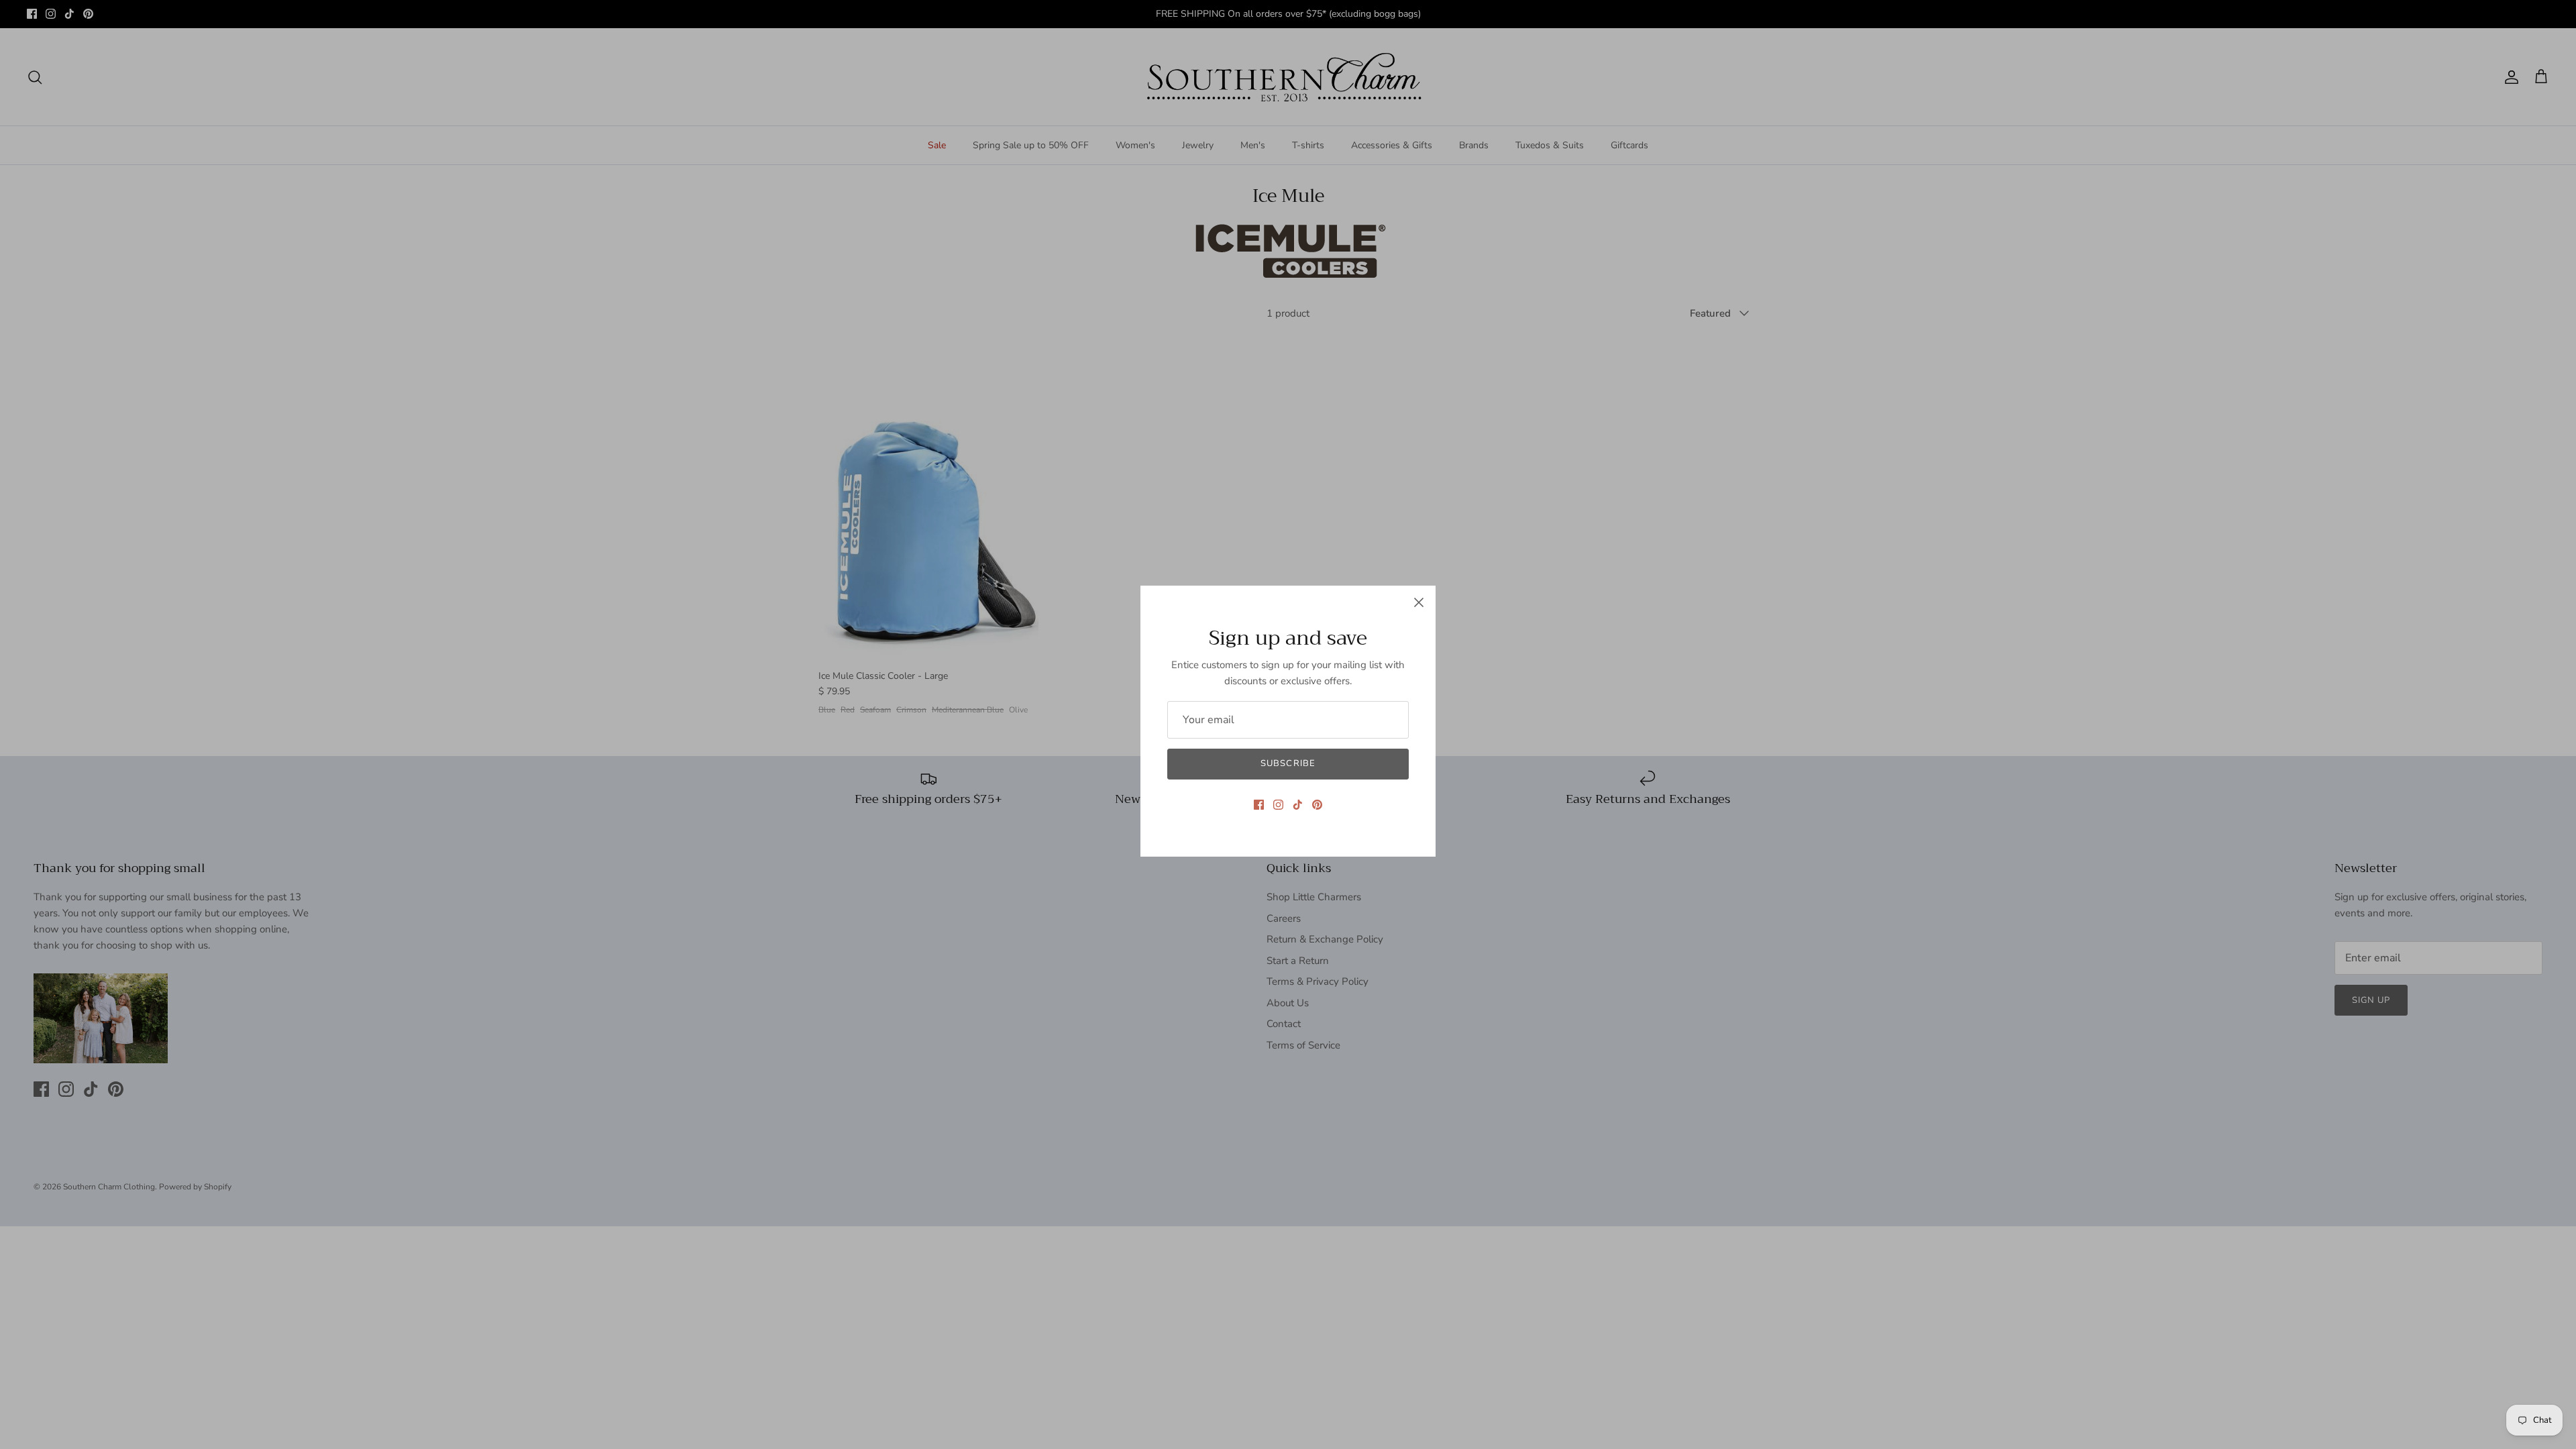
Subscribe (1288, 763)
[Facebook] (1259, 805)
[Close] (1419, 602)
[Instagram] (1278, 805)
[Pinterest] (1317, 805)
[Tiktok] (1298, 805)
